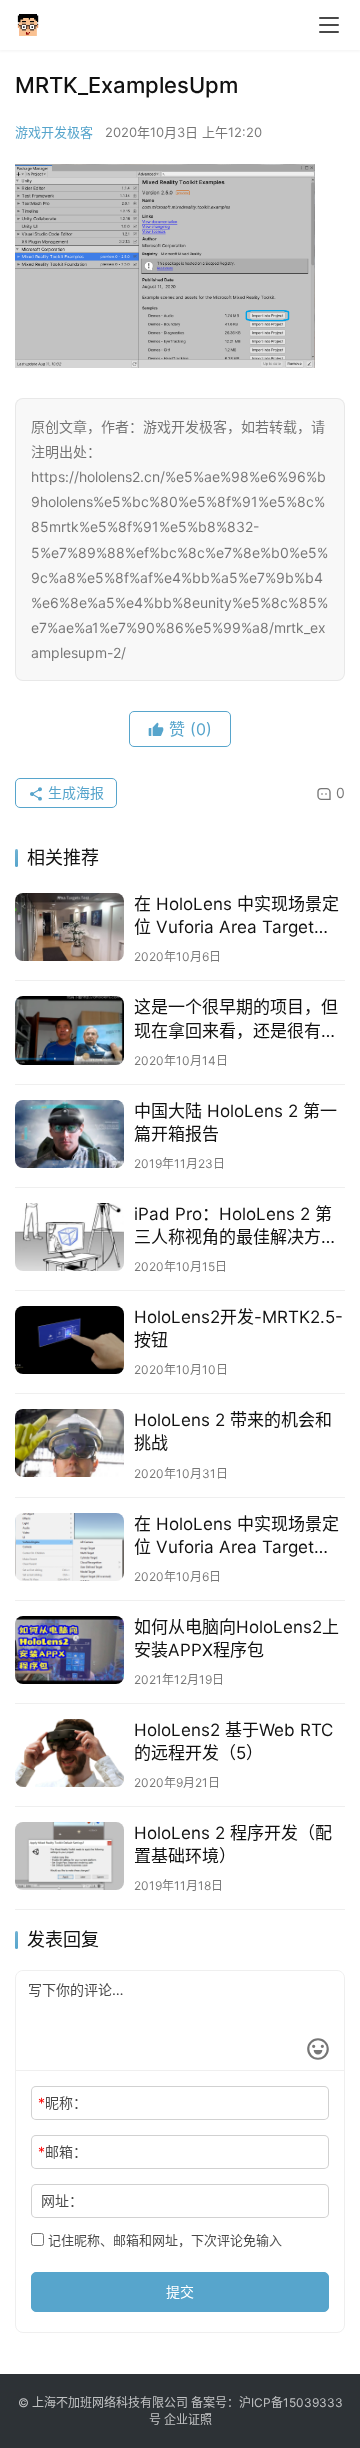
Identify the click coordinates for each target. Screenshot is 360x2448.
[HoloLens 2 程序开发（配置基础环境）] (69, 1856)
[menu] (329, 25)
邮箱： (62, 2151)
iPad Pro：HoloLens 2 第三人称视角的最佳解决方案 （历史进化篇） (236, 1226)
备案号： (215, 2402)
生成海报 (74, 792)
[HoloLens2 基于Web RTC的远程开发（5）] (69, 1753)
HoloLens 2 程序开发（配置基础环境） (233, 1844)
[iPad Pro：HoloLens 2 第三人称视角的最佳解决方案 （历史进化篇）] (69, 1237)
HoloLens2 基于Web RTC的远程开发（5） (233, 1741)
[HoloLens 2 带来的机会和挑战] (69, 1443)
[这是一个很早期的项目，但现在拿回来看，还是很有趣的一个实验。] (69, 1030)
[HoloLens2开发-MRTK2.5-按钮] (69, 1340)
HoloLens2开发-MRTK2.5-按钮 (238, 1328)
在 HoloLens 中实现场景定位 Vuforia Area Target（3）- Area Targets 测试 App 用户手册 (236, 916)
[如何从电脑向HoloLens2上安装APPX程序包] (69, 1650)
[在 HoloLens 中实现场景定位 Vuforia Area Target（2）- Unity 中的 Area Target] (69, 1547)
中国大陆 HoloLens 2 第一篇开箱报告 (235, 1122)
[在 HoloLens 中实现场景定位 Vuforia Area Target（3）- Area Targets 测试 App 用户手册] (69, 927)
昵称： (62, 2102)
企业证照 (188, 2419)
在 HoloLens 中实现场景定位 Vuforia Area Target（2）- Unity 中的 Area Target (236, 1536)
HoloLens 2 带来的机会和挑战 (233, 1431)
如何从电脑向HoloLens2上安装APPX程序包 (236, 1638)
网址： (62, 2200)
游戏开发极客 (54, 132)
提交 (180, 2291)
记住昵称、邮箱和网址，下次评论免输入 (163, 2240)
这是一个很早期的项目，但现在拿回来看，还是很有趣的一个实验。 (236, 1019)
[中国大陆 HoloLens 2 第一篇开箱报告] (69, 1134)
